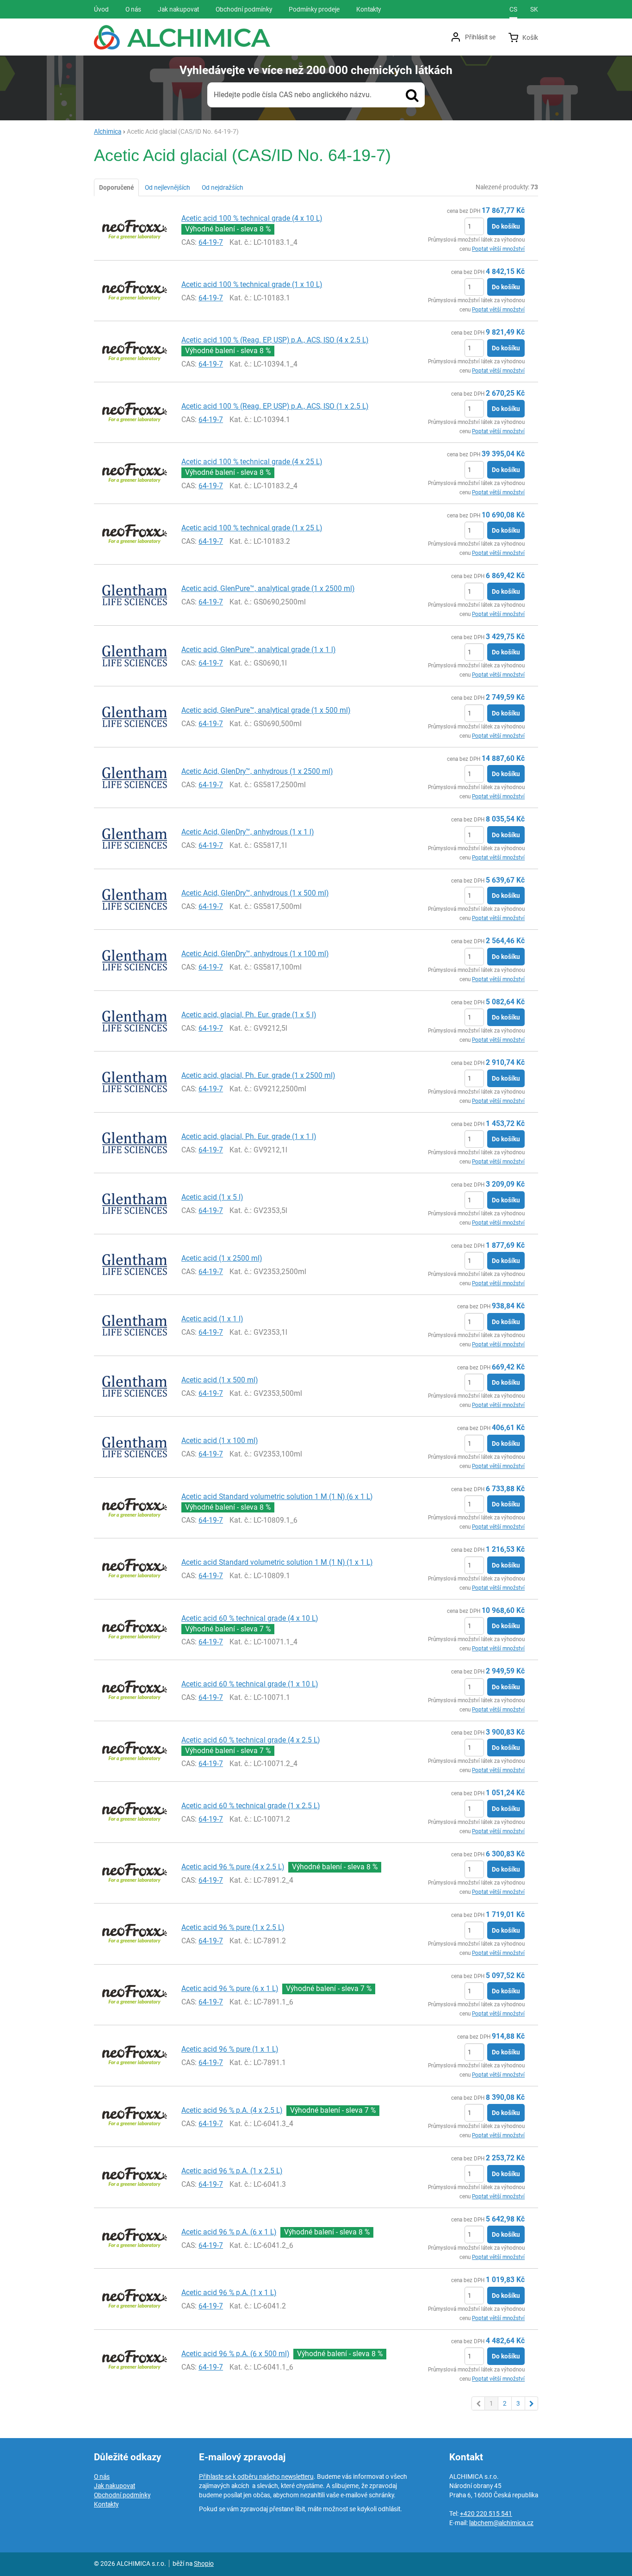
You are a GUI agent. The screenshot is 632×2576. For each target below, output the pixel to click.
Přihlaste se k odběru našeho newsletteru (256, 2476)
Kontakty (106, 2504)
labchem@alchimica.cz (501, 2523)
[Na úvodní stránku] (182, 37)
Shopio (204, 2564)
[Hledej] (412, 95)
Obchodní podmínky (122, 2495)
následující (532, 2403)
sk (534, 9)
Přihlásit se (480, 37)
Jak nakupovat (115, 2486)
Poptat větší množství (498, 249)
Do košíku (506, 226)
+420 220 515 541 (486, 2514)
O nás (102, 2476)
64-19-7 (211, 242)
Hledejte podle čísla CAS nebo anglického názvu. (293, 95)
